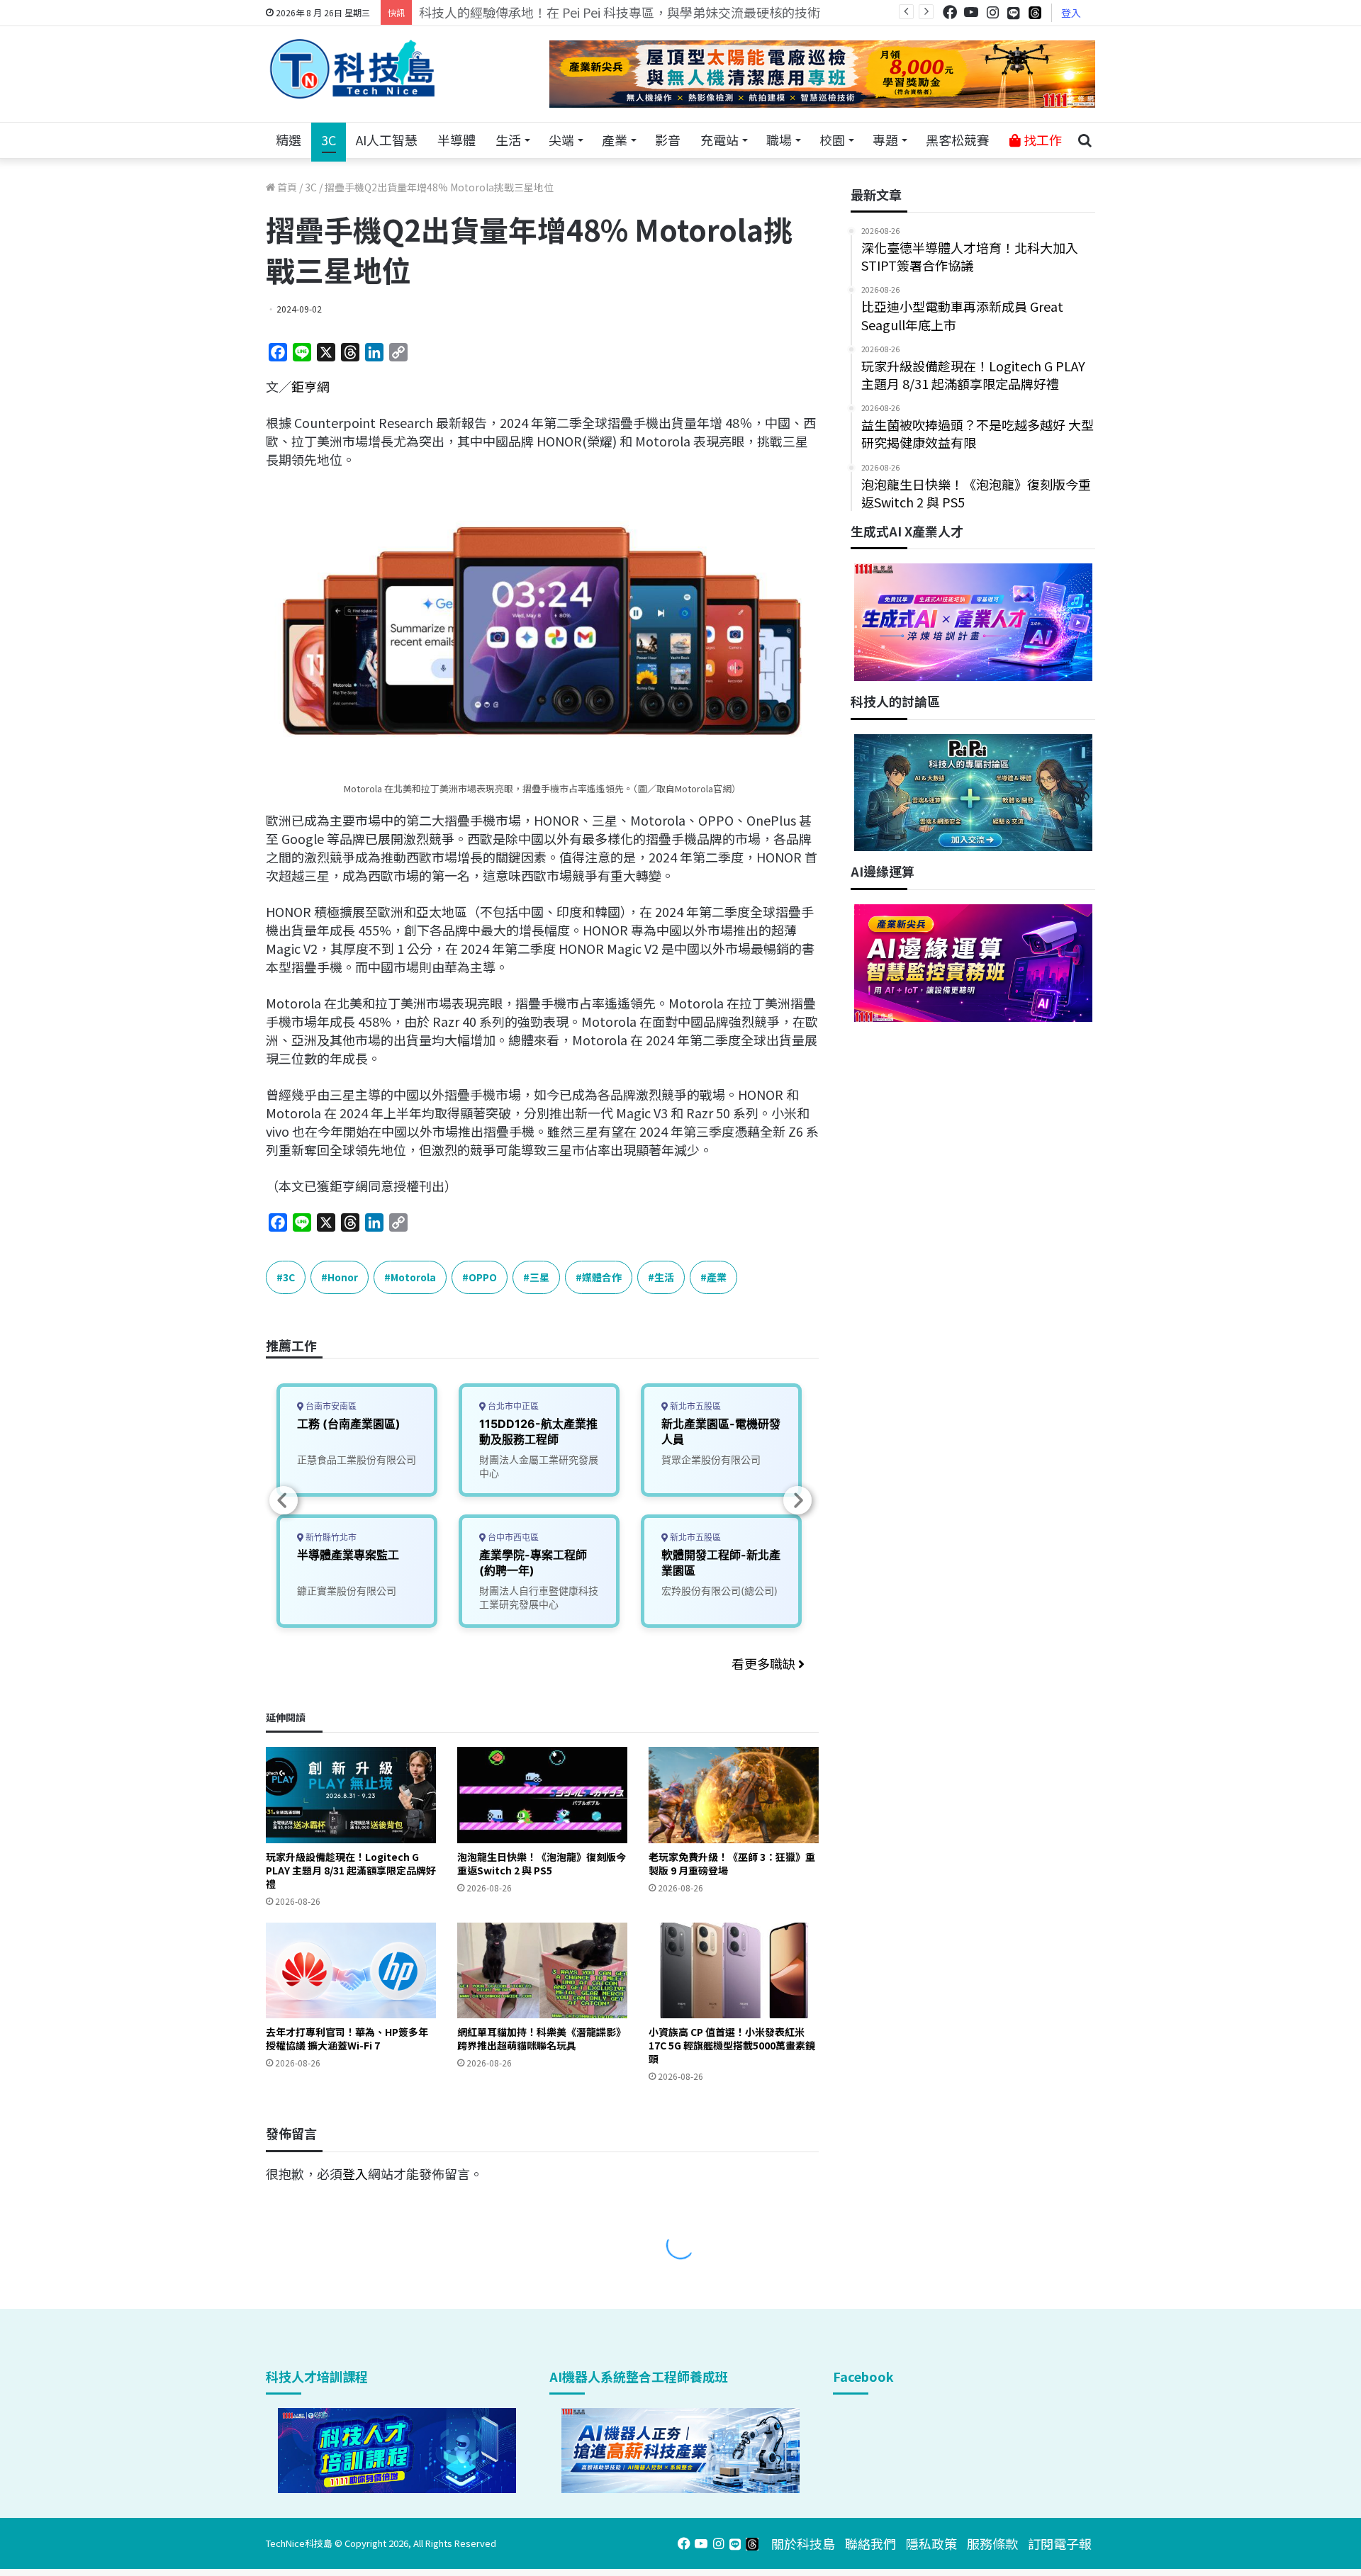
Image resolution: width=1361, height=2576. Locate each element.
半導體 (457, 140)
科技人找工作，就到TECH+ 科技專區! (526, 12)
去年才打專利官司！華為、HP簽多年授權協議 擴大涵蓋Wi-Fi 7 (347, 2038)
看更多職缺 (765, 1663)
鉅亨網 (310, 386)
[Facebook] (950, 12)
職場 (779, 140)
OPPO (483, 1277)
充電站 (719, 140)
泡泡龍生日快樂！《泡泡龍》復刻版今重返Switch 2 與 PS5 (542, 1863)
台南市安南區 (330, 1406)
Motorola (413, 1277)
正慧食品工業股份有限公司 (357, 1459)
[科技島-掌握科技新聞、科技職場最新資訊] (352, 69)
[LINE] (1014, 13)
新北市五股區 (694, 1406)
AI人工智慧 (387, 140)
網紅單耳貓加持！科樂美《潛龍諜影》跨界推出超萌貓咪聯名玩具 (542, 2038)
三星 (539, 1277)
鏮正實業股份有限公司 (347, 1591)
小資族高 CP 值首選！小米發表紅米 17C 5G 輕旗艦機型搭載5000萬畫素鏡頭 (732, 2045)
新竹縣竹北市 (330, 1537)
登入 (1071, 13)
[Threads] (1035, 12)
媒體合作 (602, 1277)
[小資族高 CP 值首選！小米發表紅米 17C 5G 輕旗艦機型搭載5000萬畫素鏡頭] (734, 1970)
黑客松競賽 (958, 140)
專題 (885, 140)
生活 (508, 140)
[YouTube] (971, 12)
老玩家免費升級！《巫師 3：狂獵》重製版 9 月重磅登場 (732, 1863)
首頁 (286, 187)
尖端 (561, 140)
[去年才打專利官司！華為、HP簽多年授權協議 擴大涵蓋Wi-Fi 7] (351, 1970)
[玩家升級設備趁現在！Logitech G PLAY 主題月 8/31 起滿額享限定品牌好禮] (351, 1795)
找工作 (1041, 140)
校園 (832, 140)
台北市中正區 (512, 1406)
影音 (668, 140)
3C (329, 140)
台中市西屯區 (512, 1537)
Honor (343, 1277)
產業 (615, 140)
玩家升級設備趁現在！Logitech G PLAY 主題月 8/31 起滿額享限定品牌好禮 (351, 1870)
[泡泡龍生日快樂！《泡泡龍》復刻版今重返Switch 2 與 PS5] (542, 1795)
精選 (289, 140)
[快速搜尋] (1085, 140)
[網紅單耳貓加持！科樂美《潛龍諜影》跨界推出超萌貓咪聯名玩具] (542, 1970)
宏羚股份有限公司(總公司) (719, 1591)
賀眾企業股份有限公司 (711, 1459)
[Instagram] (992, 12)
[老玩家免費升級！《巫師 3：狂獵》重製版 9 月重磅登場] (734, 1795)
